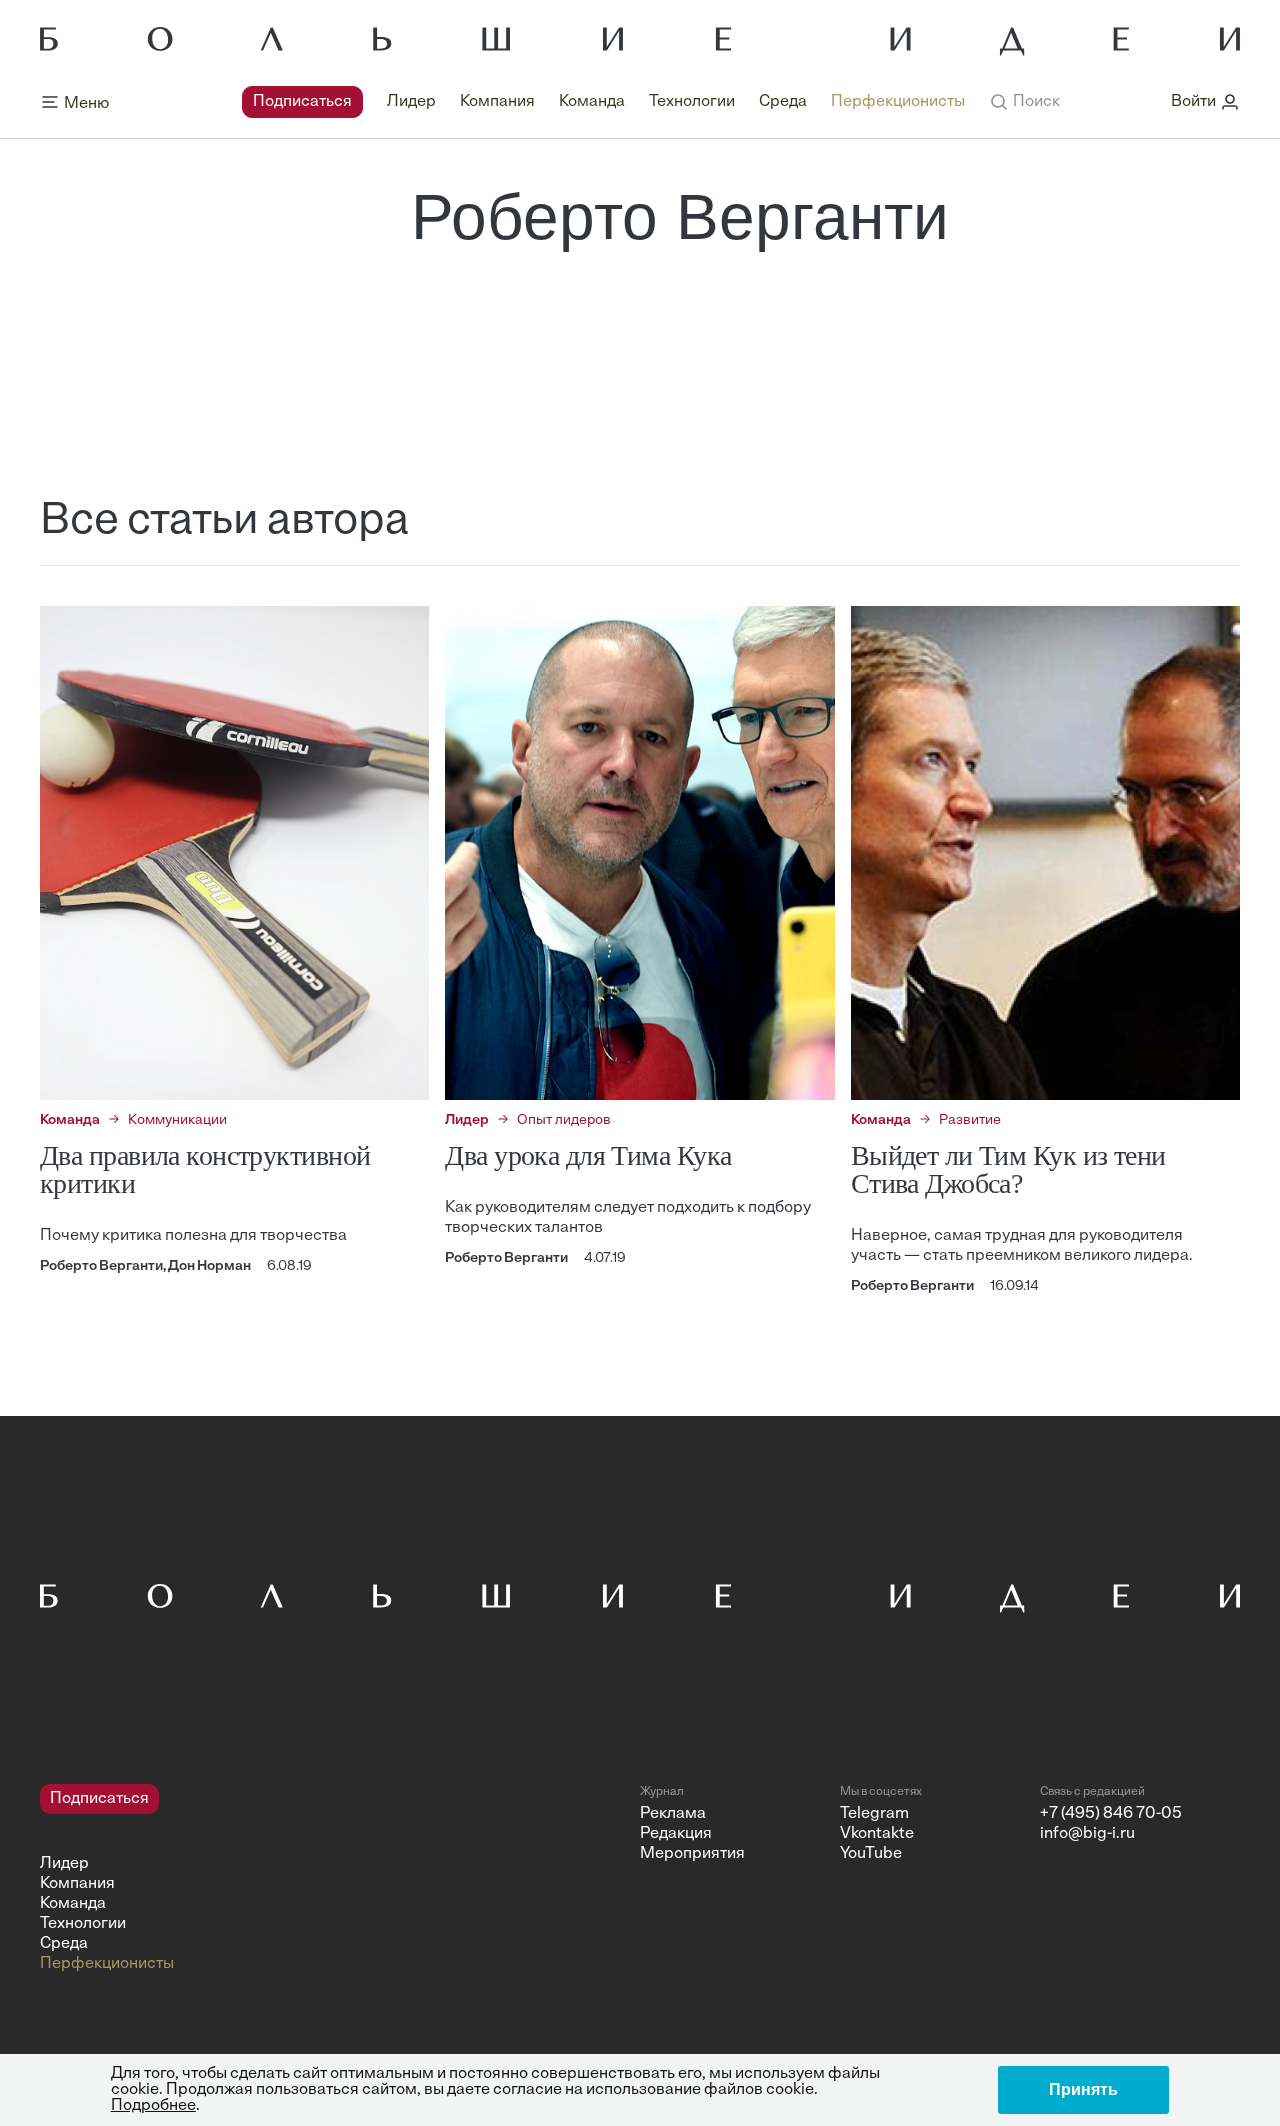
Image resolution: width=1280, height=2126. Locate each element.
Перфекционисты (898, 102)
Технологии (692, 102)
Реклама (673, 1814)
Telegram (874, 1814)
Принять (1083, 2089)
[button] (1024, 102)
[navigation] (603, 102)
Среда (783, 102)
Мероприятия (692, 1854)
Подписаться (302, 102)
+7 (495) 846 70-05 (1111, 1814)
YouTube (871, 1854)
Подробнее (153, 2106)
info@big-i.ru (1087, 1834)
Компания (497, 102)
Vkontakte (877, 1834)
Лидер (411, 102)
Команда (592, 102)
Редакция (676, 1834)
